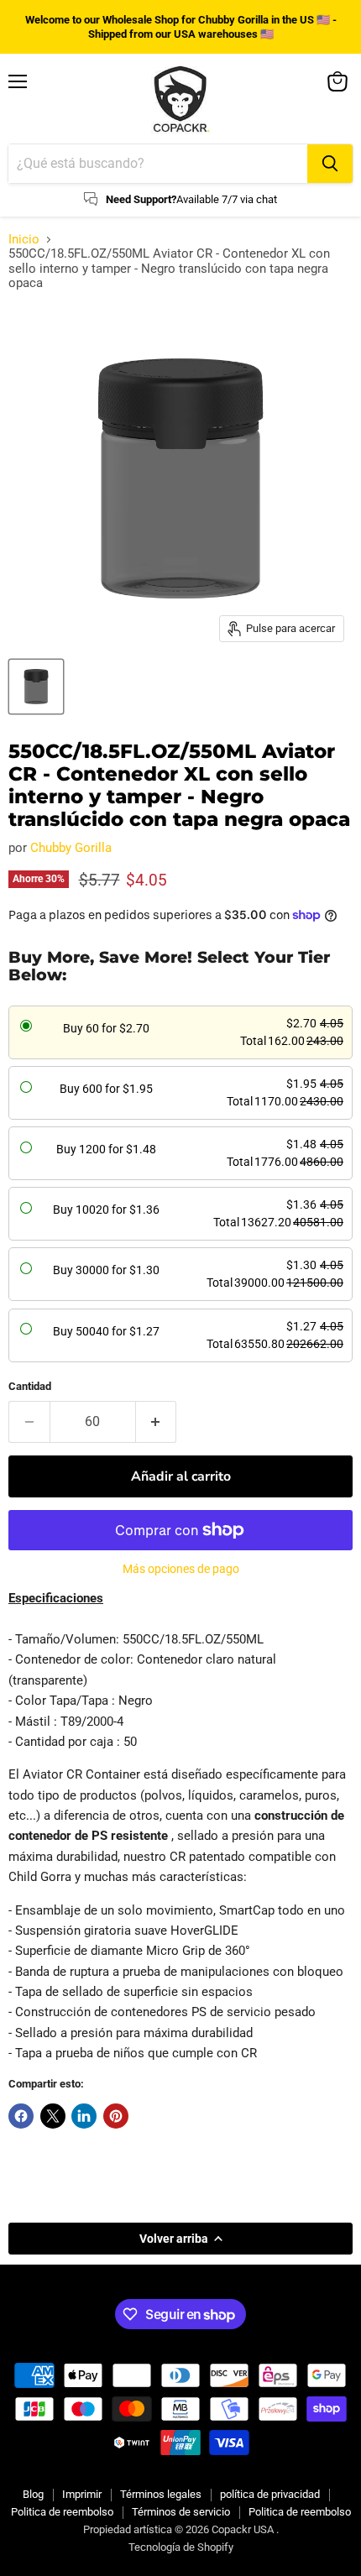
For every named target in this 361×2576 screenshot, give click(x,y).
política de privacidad (270, 2494)
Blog (33, 2494)
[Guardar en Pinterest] (116, 2116)
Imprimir (82, 2494)
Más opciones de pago (181, 1569)
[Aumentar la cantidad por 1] (157, 1422)
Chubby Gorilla (71, 848)
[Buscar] (330, 164)
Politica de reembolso (62, 2512)
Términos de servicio (181, 2512)
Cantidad (30, 1386)
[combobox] (158, 164)
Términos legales (161, 2494)
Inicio (24, 240)
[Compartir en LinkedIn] (84, 2116)
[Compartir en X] (53, 2116)
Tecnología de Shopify (181, 2547)
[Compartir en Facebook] (21, 2116)
